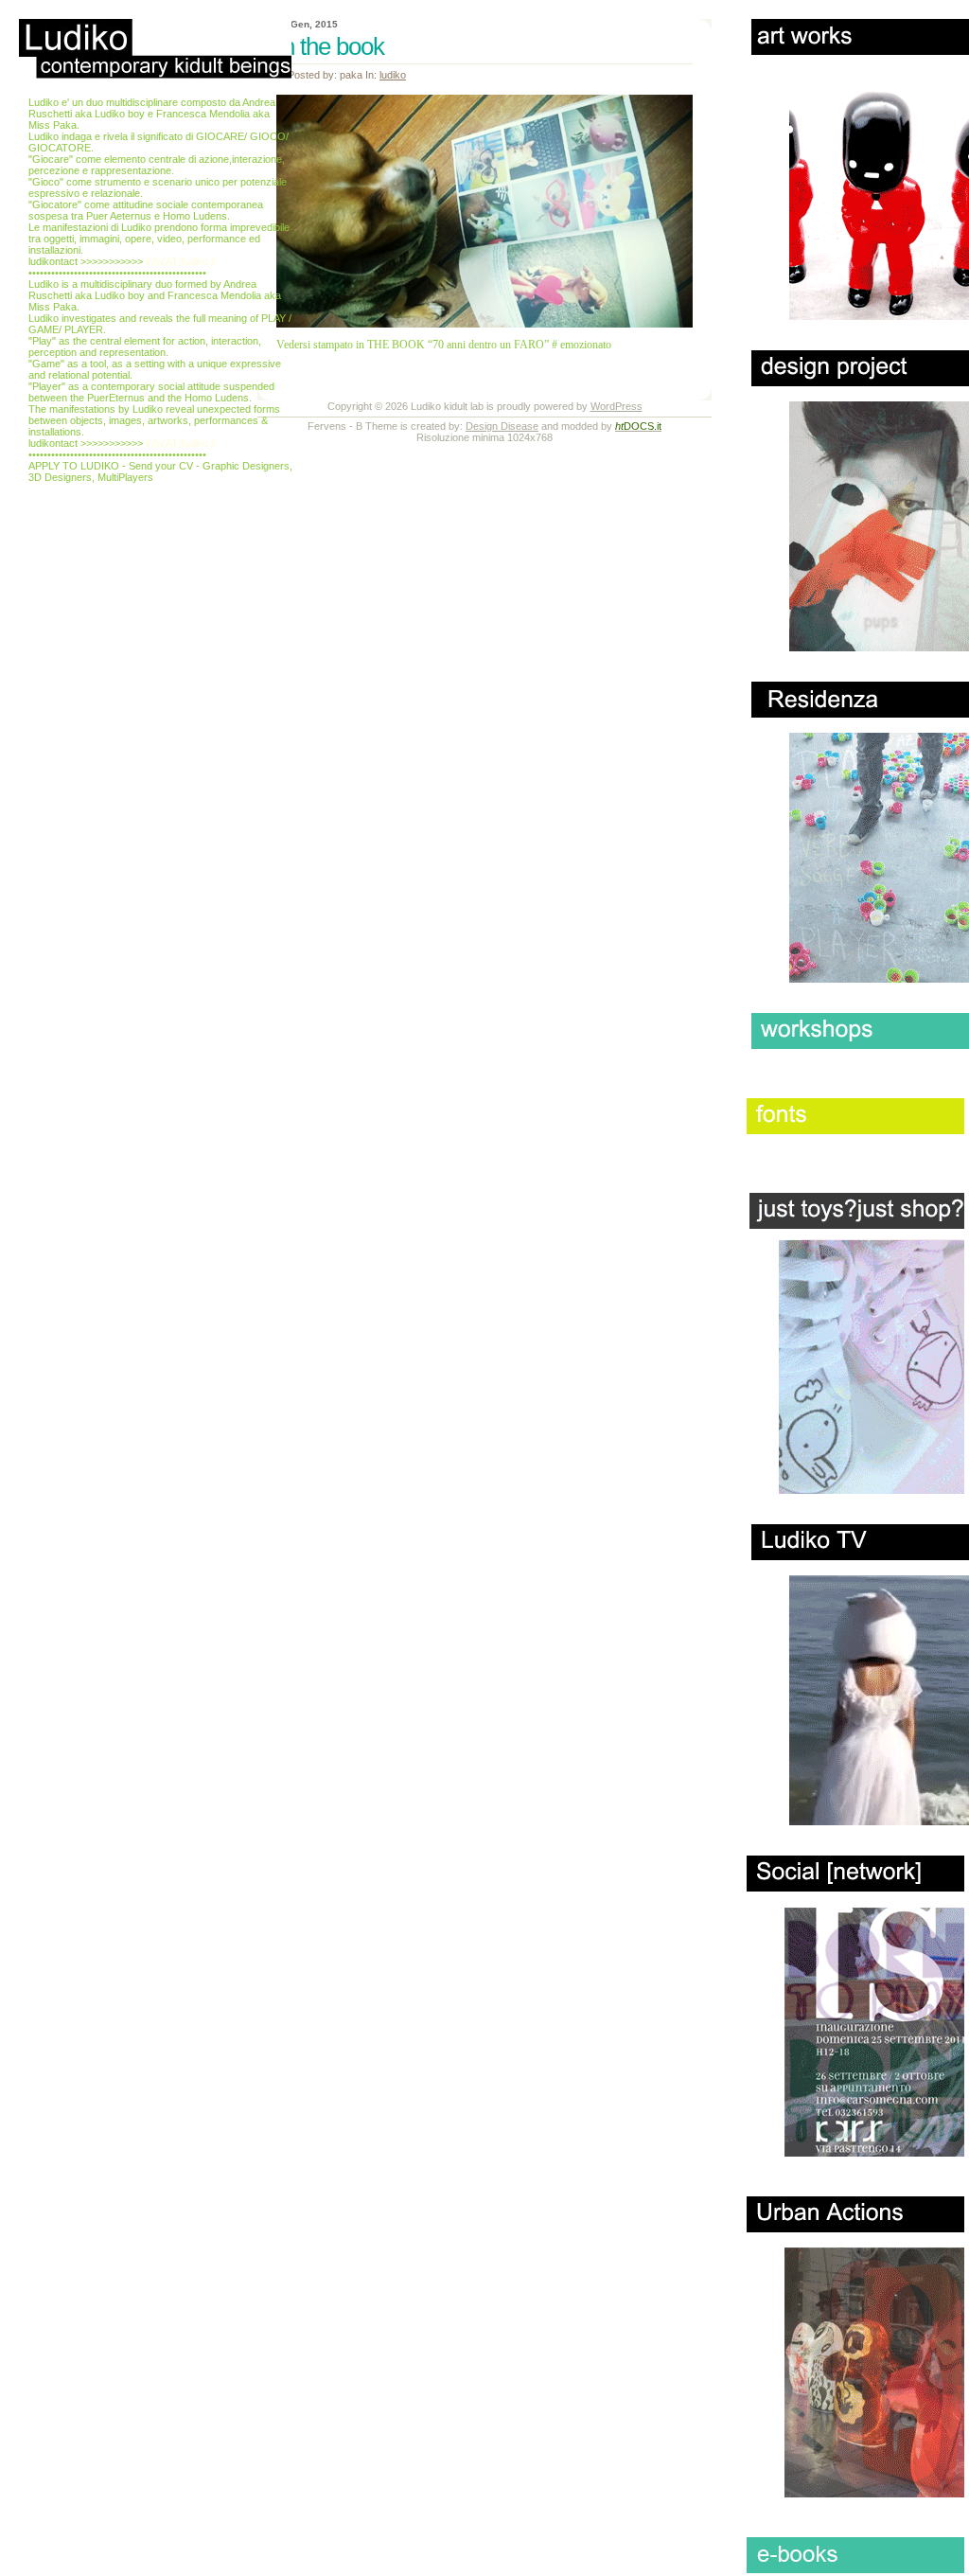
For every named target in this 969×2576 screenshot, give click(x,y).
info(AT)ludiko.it (181, 261)
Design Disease (502, 426)
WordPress (617, 406)
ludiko (393, 75)
